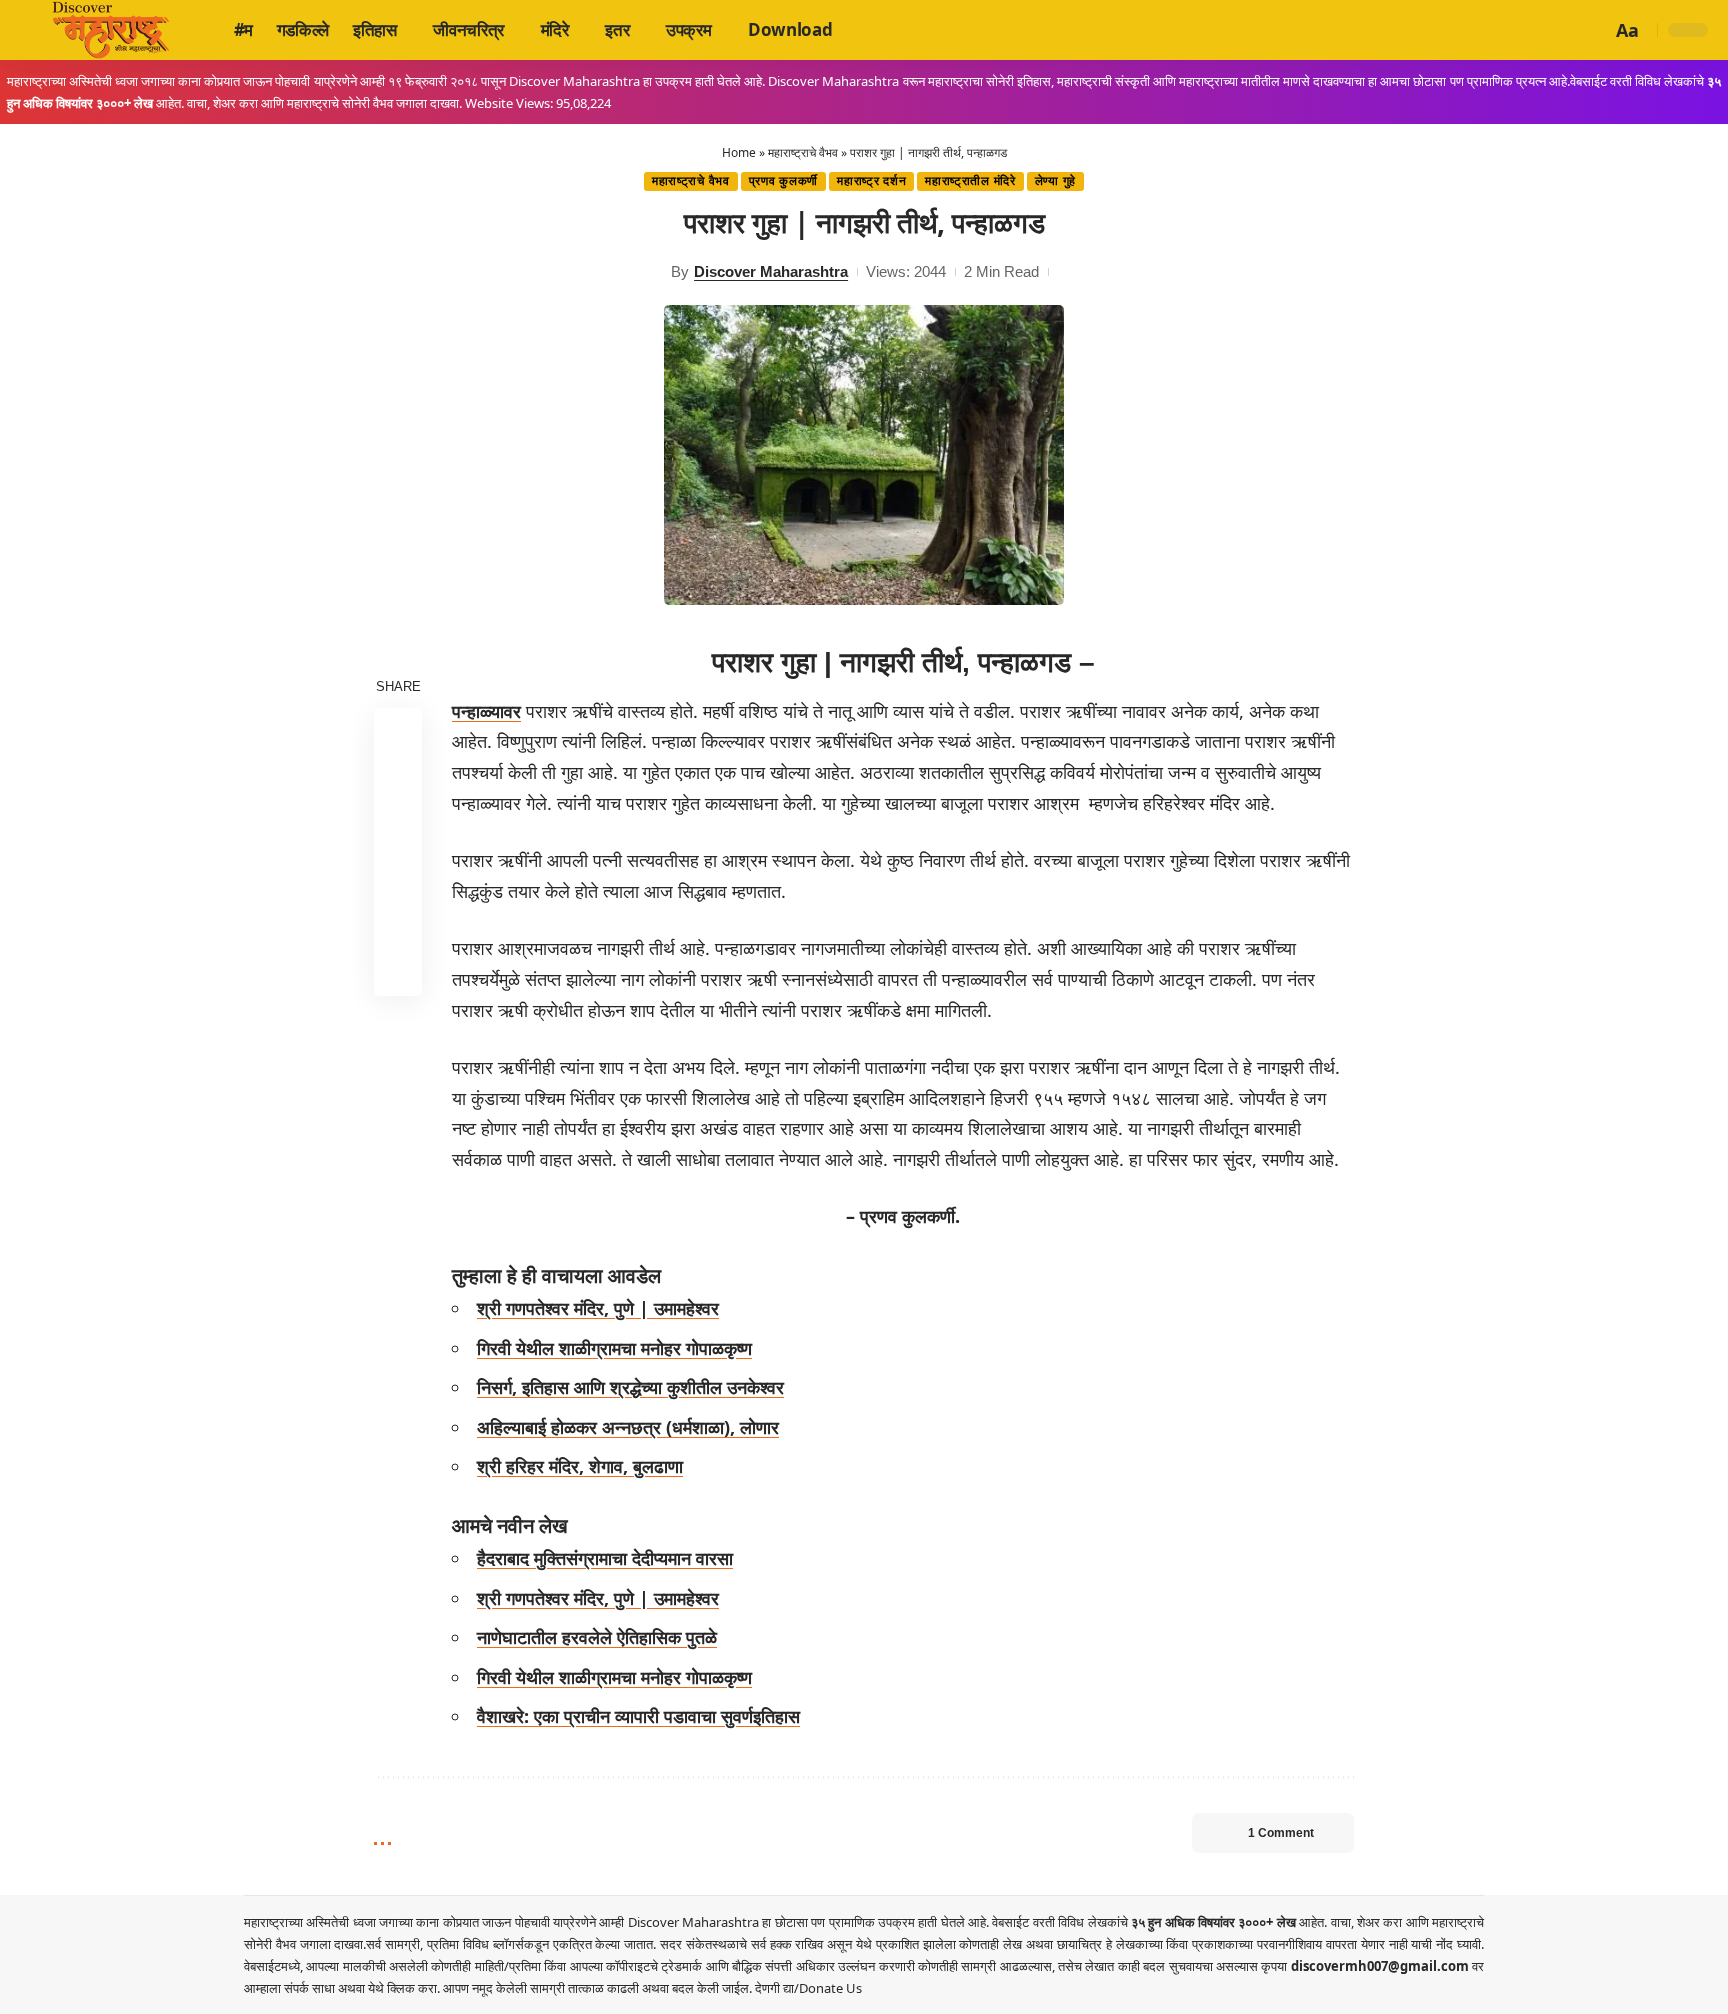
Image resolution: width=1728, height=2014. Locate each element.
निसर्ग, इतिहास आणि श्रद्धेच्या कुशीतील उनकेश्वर (630, 1387)
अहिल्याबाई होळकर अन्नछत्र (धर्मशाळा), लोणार (628, 1427)
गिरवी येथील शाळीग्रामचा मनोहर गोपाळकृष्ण (614, 1348)
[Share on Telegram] (398, 875)
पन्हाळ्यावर (486, 711)
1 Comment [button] (1281, 1833)
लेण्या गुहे (1055, 181)
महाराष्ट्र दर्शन (871, 181)
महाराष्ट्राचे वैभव (803, 152)
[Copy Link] (398, 923)
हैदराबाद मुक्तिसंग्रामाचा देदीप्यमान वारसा (605, 1558)
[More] (398, 971)
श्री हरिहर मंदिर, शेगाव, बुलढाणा (580, 1466)
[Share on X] (398, 779)
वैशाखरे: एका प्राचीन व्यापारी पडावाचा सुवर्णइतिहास (638, 1716)
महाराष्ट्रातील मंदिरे (970, 181)
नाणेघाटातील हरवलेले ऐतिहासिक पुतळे (597, 1637)
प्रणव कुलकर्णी (783, 181)
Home (739, 152)
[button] (1593, 30)
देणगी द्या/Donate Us (808, 1988)
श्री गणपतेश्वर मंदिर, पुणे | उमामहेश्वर (598, 1308)
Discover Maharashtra (771, 271)
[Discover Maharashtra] (111, 30)
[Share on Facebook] (398, 731)
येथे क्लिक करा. (405, 1988)
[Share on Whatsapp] (398, 827)
